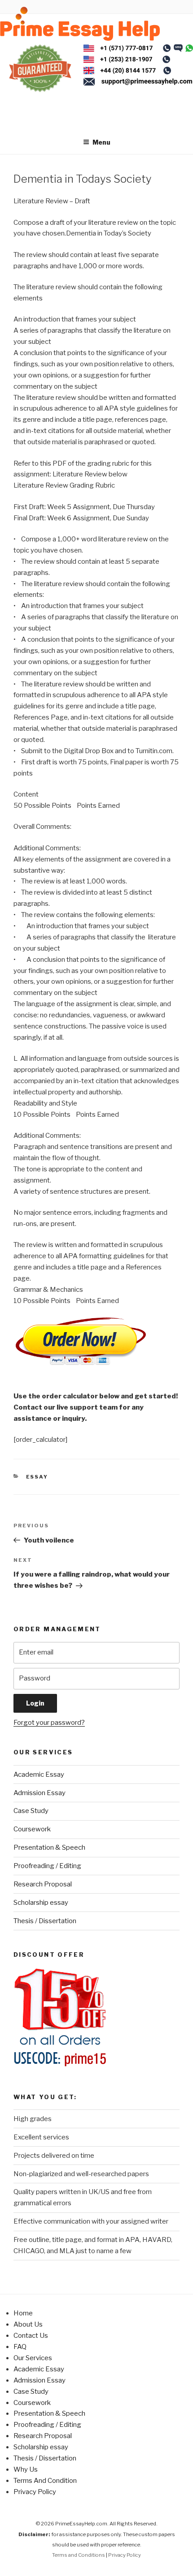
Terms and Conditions (79, 2555)
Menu (101, 142)
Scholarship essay (41, 1903)
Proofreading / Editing (47, 1866)
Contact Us (31, 2336)
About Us (28, 2324)
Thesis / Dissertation (45, 1921)
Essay (37, 1477)
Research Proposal (43, 1884)
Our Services (33, 2358)
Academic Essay (39, 1774)
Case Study (31, 1811)
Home (23, 2313)
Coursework (32, 1829)
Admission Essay (39, 1793)
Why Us (26, 2469)
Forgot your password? (49, 1723)
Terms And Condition (45, 2481)
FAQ (20, 2347)
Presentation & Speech (49, 1847)
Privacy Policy (35, 2492)
